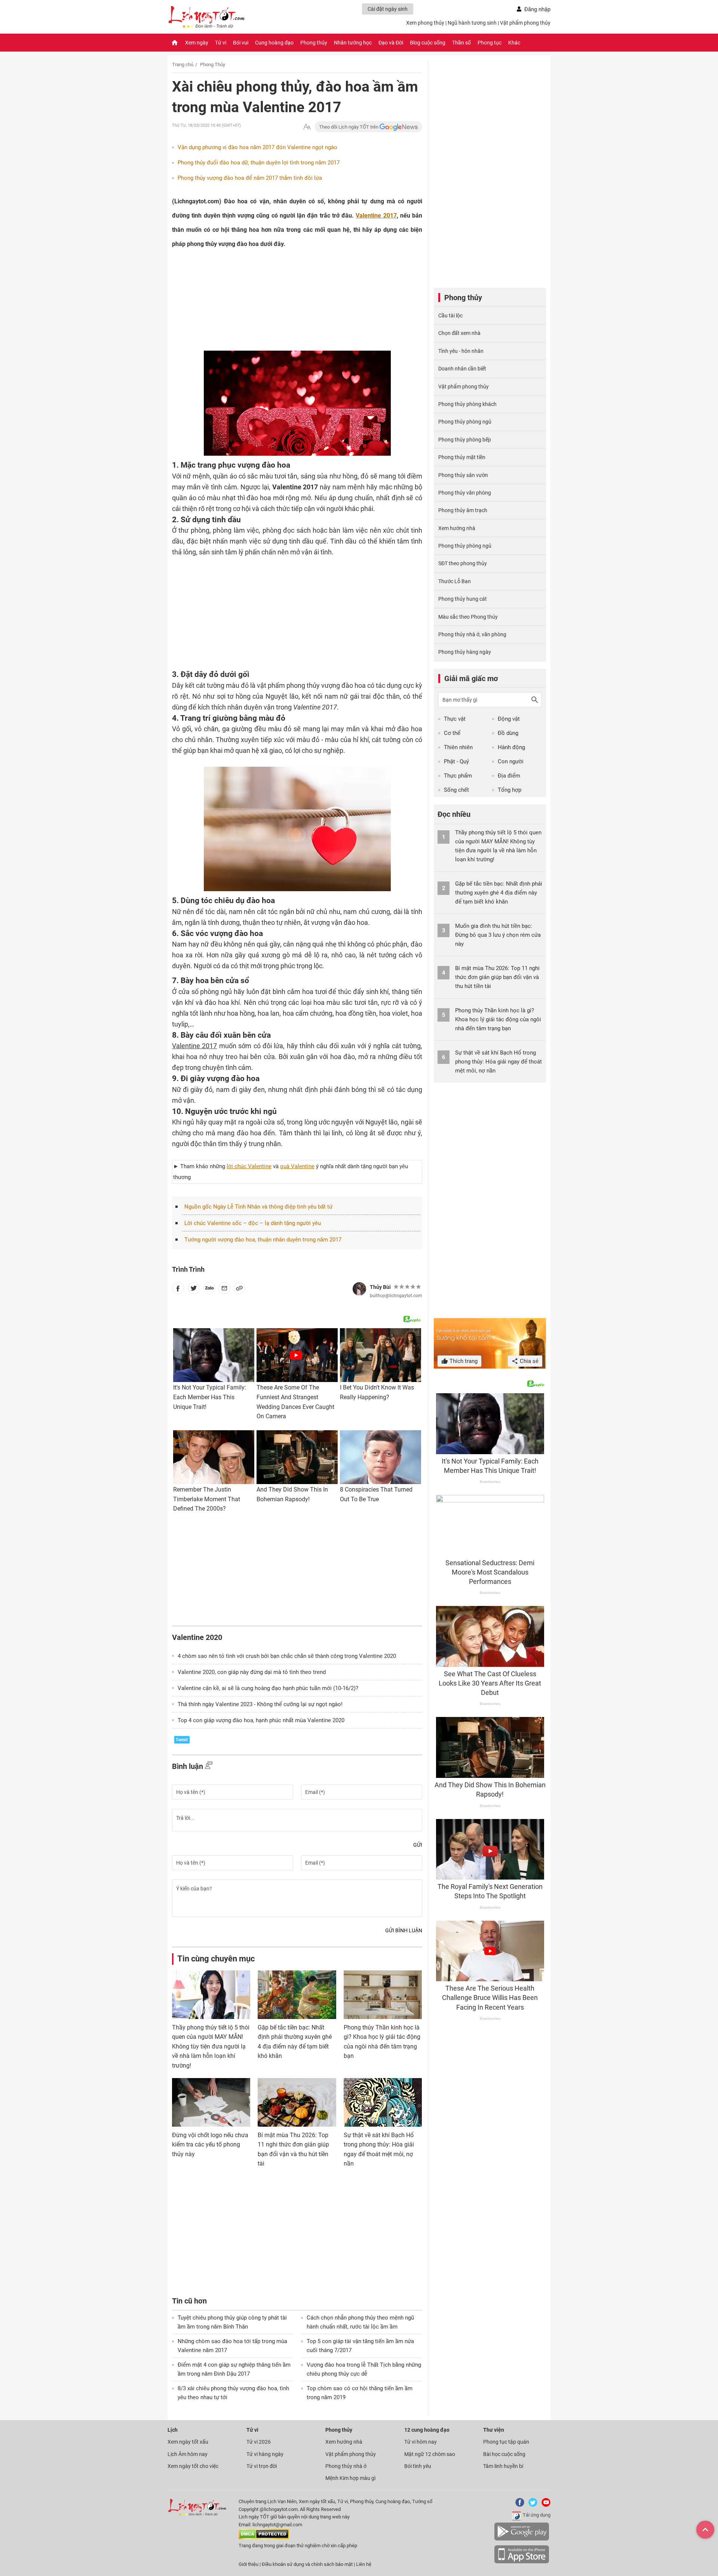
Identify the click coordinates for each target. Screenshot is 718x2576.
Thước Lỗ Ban (455, 581)
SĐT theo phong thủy (463, 563)
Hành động (511, 747)
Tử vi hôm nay (421, 2442)
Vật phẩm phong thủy (525, 23)
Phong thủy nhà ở (346, 2466)
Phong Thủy (213, 64)
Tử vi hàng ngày (265, 2454)
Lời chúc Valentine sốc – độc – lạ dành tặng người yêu (253, 1223)
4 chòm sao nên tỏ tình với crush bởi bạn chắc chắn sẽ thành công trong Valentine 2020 (287, 1656)
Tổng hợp (510, 790)
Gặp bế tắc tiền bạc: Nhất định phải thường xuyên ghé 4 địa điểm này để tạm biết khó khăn (499, 893)
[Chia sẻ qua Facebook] (178, 1290)
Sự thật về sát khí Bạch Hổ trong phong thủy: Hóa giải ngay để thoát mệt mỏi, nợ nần (498, 1062)
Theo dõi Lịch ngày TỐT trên (349, 127)
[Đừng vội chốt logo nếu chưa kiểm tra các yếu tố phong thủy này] (211, 2102)
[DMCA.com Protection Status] (264, 2538)
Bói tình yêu (418, 2466)
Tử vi (221, 43)
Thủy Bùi (380, 1287)
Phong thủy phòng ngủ (465, 422)
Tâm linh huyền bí (503, 2466)
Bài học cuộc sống (504, 2454)
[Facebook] (518, 2505)
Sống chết (456, 790)
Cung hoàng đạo (274, 43)
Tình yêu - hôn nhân (461, 351)
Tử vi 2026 (259, 2442)
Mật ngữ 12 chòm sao (430, 2454)
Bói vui (241, 43)
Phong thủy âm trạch (463, 510)
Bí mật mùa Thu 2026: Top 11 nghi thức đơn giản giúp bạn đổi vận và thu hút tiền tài (497, 977)
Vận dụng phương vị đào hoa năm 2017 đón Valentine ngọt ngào (257, 147)
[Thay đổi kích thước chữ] (307, 127)
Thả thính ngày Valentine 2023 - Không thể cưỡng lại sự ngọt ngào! (260, 1704)
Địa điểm (509, 776)
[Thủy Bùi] (359, 1289)
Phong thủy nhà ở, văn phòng (472, 634)
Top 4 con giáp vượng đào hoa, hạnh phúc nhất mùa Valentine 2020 (261, 1720)
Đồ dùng (508, 733)
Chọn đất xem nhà (459, 333)
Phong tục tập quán (506, 2442)
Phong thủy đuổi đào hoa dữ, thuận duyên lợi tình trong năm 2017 (259, 163)
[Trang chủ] (175, 43)
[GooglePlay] (522, 2539)
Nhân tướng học (353, 43)
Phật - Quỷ (456, 761)
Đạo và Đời (391, 43)
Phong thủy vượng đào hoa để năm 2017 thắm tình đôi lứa (250, 178)
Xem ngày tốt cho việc (193, 2466)
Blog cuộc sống (428, 43)
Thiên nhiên (458, 747)
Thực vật (455, 719)
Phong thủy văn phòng (465, 493)
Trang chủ (183, 64)
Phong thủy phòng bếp (465, 440)
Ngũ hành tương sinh (472, 23)
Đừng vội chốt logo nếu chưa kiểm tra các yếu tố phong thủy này (210, 2145)
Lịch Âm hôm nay (188, 2454)
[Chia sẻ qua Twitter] (194, 1290)
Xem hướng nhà (457, 528)
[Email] (224, 1290)
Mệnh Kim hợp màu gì (350, 2478)
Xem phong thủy (425, 23)
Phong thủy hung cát (463, 599)
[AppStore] (522, 2562)
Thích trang (463, 1361)
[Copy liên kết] (239, 1290)
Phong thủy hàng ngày (465, 652)
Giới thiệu (248, 2564)
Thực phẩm (458, 776)
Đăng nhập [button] (537, 9)
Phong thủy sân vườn (463, 475)
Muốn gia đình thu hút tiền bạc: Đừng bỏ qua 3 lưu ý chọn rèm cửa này (498, 935)
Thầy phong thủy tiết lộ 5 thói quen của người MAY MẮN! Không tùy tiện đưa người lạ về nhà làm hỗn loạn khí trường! (211, 2046)
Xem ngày (197, 43)
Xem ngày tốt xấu (188, 2442)
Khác (514, 43)
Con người (511, 761)
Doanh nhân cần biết (462, 369)
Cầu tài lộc (450, 316)
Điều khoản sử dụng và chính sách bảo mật (308, 2564)
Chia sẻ (528, 1361)
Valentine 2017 (376, 216)
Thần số (461, 43)
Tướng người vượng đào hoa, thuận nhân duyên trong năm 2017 (263, 1240)
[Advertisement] (282, 302)
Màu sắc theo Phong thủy (468, 617)
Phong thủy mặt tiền (462, 457)
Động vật (509, 719)
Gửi (418, 1845)
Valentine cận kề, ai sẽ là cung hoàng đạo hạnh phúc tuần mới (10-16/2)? (268, 1688)
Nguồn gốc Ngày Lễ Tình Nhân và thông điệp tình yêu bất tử (258, 1207)
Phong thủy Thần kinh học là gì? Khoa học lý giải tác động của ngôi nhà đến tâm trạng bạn (498, 1019)
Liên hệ (364, 2564)
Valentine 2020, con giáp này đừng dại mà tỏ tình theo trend (252, 1672)
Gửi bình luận (404, 1930)
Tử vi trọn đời (262, 2466)
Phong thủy (314, 43)
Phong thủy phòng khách (467, 404)
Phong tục (490, 43)
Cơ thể (452, 733)
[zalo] (209, 1290)
